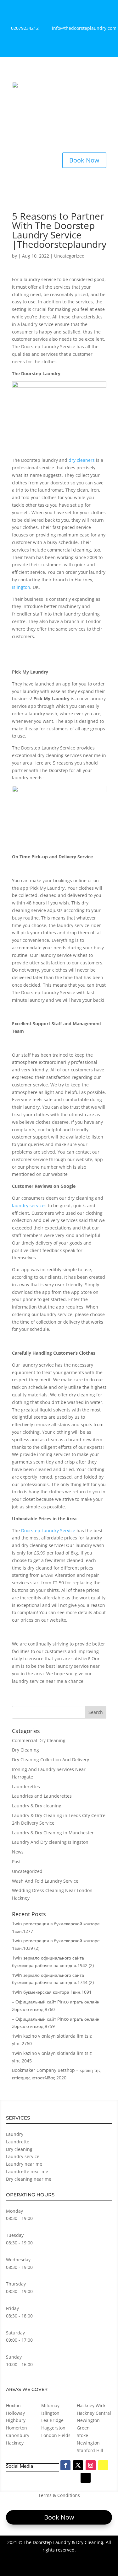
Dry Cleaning (25, 1750)
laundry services (29, 1205)
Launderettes (26, 1787)
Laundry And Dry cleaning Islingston (50, 1842)
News (18, 1852)
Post (16, 1861)
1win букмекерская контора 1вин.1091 (52, 1992)
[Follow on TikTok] (86, 2478)
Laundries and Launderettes (42, 1796)
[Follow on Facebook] (65, 2465)
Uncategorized (69, 256)
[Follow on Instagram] (91, 2465)
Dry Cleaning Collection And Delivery (51, 1760)
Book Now (84, 160)
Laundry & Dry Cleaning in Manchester (53, 1833)
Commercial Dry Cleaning (39, 1740)
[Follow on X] (78, 2465)
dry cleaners (82, 460)
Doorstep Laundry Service (48, 1531)
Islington (21, 587)
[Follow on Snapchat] (103, 2465)
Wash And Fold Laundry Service (45, 1881)
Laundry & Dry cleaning (37, 1806)
